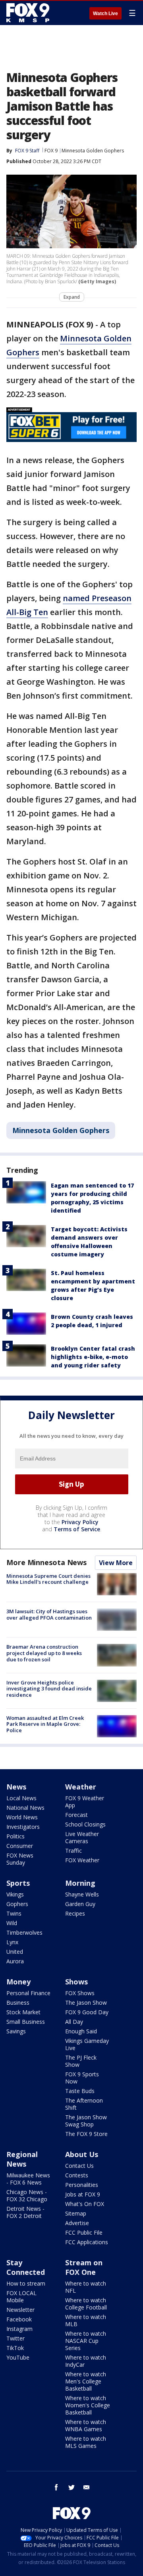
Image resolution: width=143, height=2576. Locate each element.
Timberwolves (24, 1932)
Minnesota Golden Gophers (93, 151)
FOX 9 (51, 151)
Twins (14, 1913)
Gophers (17, 1904)
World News (22, 1817)
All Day (74, 2022)
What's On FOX (85, 2204)
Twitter (15, 2338)
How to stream (26, 2283)
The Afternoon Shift (84, 2104)
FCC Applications (87, 2242)
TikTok (15, 2348)
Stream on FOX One (84, 2267)
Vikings (15, 1894)
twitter (71, 2487)
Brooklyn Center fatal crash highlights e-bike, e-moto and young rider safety (93, 1357)
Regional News (22, 2159)
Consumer (20, 1846)
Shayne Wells (82, 1894)
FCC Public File (84, 2232)
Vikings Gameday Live (87, 2044)
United (15, 1952)
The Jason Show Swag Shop (86, 2121)
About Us (82, 2154)
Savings (16, 2031)
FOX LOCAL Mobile (21, 2297)
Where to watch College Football (86, 2304)
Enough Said (81, 2031)
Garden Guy (80, 1904)
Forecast (76, 1815)
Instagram (19, 2329)
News (16, 1787)
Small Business (26, 2022)
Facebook (19, 2319)
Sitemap (76, 2213)
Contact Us (79, 2166)
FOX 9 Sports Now (82, 2078)
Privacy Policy (80, 1522)
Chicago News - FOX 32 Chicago (27, 2195)
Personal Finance (28, 1993)
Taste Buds (80, 2091)
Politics (15, 1836)
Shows (76, 1982)
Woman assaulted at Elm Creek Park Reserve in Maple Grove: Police (45, 1724)
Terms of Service (77, 1529)
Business (18, 2003)
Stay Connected (26, 2267)
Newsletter (20, 2310)
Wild (12, 1923)
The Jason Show (86, 2003)
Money (18, 1982)
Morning (80, 1883)
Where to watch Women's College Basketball (88, 2405)
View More (116, 1563)
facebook (56, 2487)
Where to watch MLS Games (86, 2442)
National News (25, 1808)
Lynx (12, 1942)
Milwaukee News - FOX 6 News (28, 2179)
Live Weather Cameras (82, 1837)
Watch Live (105, 14)
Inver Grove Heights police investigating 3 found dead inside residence (49, 1689)
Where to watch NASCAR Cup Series (86, 2341)
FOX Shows (80, 1993)
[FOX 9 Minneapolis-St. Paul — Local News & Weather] (29, 13)
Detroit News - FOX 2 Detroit (25, 2212)
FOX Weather (82, 1860)
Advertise (77, 2223)
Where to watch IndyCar (86, 2361)
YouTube (18, 2357)
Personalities (82, 2185)
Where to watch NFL (86, 2287)
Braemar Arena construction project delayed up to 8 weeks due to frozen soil (44, 1653)
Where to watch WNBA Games (86, 2425)
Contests (77, 2175)
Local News (21, 1798)
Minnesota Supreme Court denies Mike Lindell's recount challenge (48, 1579)
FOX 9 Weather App (85, 1802)
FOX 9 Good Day (87, 2012)
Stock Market (23, 2012)
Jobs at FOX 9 (83, 2194)
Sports (18, 1883)
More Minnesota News (46, 1562)
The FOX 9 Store (86, 2134)
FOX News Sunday (20, 1859)
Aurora (15, 1961)
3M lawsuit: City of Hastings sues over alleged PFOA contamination (49, 1614)
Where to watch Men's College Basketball (86, 2381)
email (87, 2487)
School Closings (85, 1824)
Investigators (23, 1827)
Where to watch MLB (86, 2320)
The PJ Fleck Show (81, 2061)
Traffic (73, 1851)
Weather (81, 1787)
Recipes (75, 1913)
